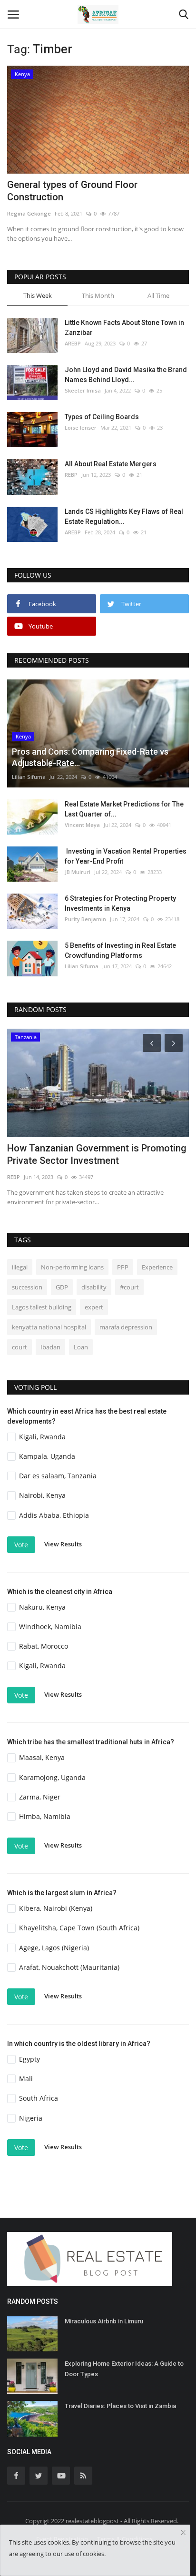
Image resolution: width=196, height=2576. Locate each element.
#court (129, 1287)
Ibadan (50, 1347)
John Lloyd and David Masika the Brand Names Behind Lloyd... (126, 375)
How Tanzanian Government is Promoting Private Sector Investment (97, 1154)
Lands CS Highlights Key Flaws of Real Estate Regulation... (124, 516)
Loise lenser (81, 428)
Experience (157, 1267)
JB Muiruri (78, 872)
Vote (21, 1545)
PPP (123, 1267)
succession (27, 1287)
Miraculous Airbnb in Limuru (104, 2321)
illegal (20, 1267)
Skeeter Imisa (83, 390)
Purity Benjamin (85, 919)
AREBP (73, 343)
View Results (63, 1544)
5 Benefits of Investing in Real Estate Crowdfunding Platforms (120, 950)
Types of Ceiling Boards (102, 417)
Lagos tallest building (42, 1307)
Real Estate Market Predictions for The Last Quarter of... (124, 809)
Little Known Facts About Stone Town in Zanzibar (124, 328)
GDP (62, 1287)
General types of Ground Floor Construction (72, 191)
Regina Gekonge (29, 213)
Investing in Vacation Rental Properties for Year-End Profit (126, 856)
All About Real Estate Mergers (111, 464)
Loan (81, 1347)
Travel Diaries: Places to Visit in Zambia (120, 2406)
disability (94, 1287)
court (20, 1347)
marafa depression (126, 1327)
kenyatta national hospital (49, 1327)
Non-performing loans (72, 1267)
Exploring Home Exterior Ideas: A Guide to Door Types (124, 2369)
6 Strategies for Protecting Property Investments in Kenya (120, 903)
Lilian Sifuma (29, 777)
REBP (71, 475)
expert (94, 1307)
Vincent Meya (82, 825)
